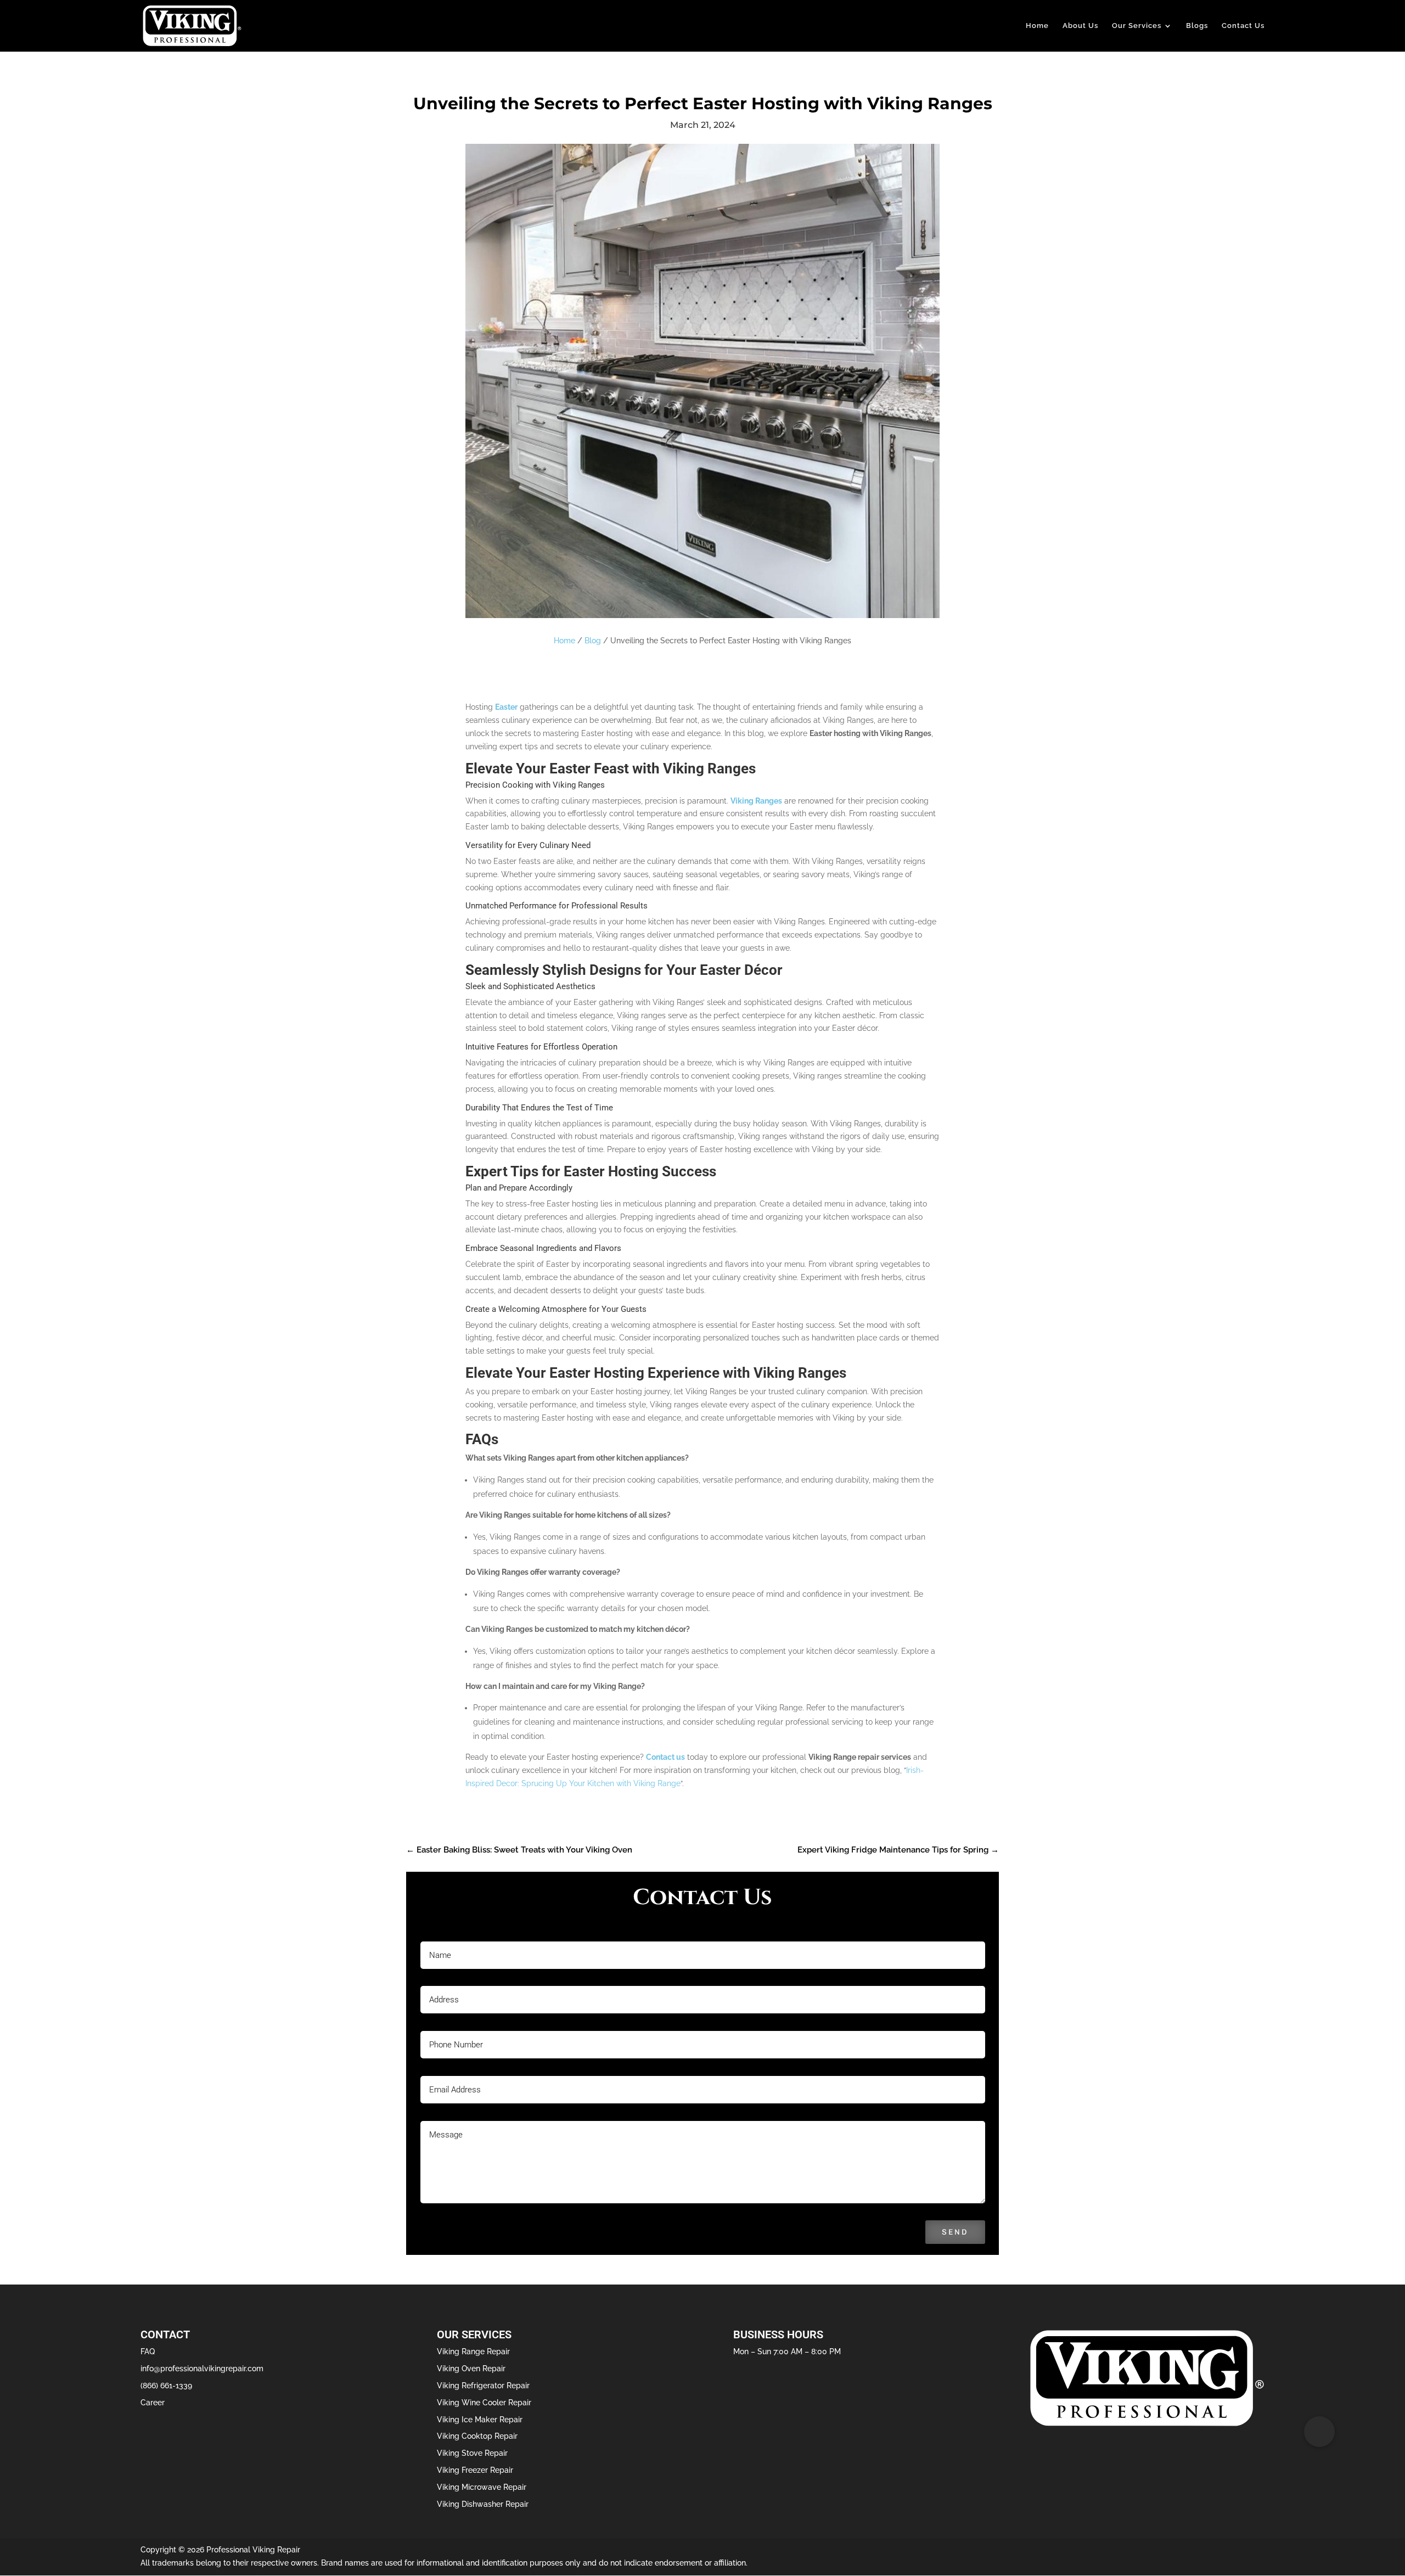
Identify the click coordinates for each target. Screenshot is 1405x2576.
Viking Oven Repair (471, 2369)
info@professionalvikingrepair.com (202, 2369)
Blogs (1197, 26)
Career (153, 2403)
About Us (1080, 26)
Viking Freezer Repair (475, 2470)
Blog (593, 641)
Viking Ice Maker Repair (480, 2420)
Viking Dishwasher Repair (483, 2504)
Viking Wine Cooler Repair (484, 2403)
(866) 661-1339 (166, 2386)
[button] (1319, 2432)
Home (1037, 26)
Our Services (1137, 26)
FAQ (148, 2351)
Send (955, 2232)
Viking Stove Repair (472, 2453)
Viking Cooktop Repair (477, 2436)
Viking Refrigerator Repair (483, 2386)
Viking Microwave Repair (482, 2487)
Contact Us (1243, 26)
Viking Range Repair (473, 2351)
